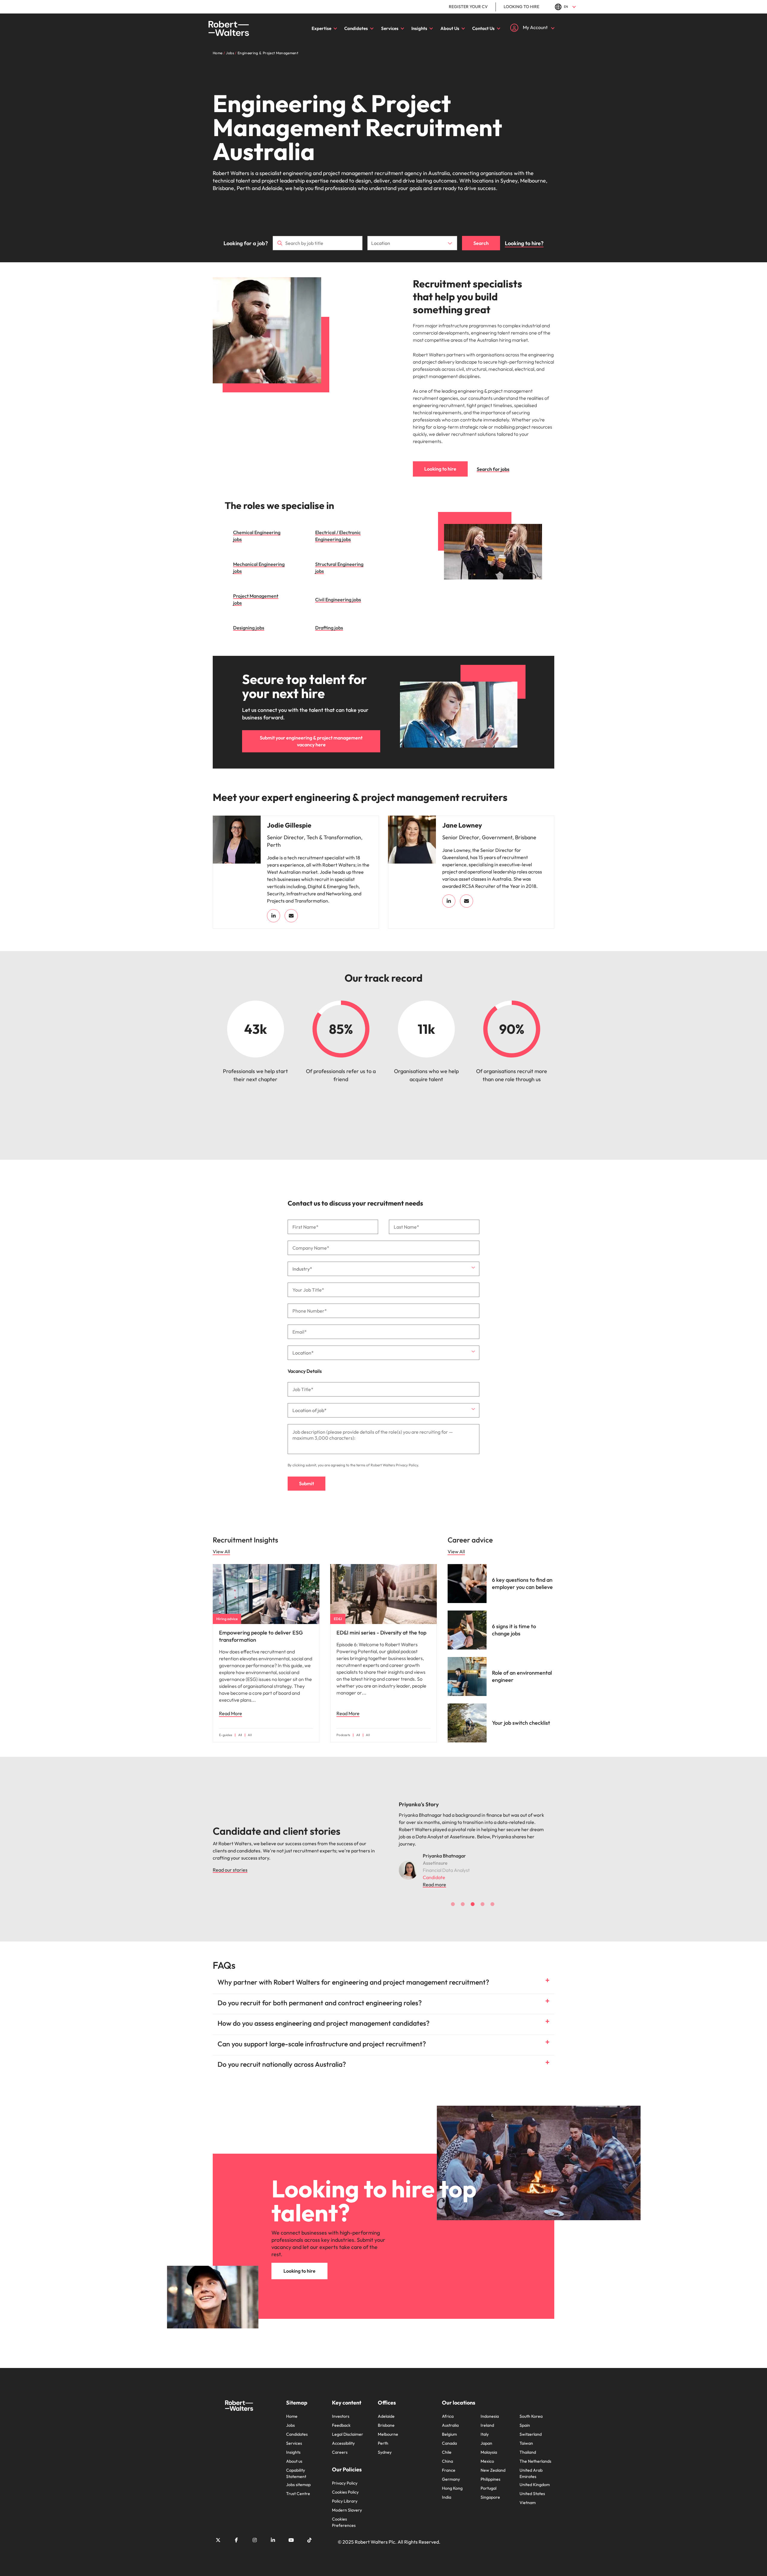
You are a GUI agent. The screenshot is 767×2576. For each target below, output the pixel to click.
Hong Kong (452, 2481)
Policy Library (345, 2494)
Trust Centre (298, 2486)
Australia (450, 2418)
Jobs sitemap (298, 2477)
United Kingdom (535, 2477)
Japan (486, 2436)
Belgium (449, 2427)
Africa (448, 2409)
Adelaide (386, 2409)
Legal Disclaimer (348, 2427)
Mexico (487, 2454)
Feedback (341, 2418)
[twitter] (218, 2533)
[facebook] (236, 2533)
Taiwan (526, 2436)
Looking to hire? (524, 243)
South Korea (531, 2409)
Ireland (487, 2418)
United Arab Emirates (531, 2466)
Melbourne (388, 2427)
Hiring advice (227, 1619)
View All (221, 1551)
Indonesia (490, 2409)
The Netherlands (535, 2454)
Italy (485, 2427)
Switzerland (531, 2427)
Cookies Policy (345, 2485)
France (449, 2463)
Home (292, 2409)
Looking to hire (521, 7)
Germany (451, 2472)
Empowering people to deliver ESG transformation (261, 1636)
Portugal (489, 2481)
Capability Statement (296, 2466)
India (447, 2490)
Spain (525, 2418)
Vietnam (528, 2495)
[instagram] (255, 2533)
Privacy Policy (407, 1465)
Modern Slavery (347, 2503)
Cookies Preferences (344, 2515)
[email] (291, 916)
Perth (383, 2436)
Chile (447, 2445)
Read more (434, 1877)
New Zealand (493, 2463)
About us (294, 2454)
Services (390, 28)
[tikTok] (309, 2533)
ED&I (338, 1619)
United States (532, 2486)
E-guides (226, 1735)
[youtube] (291, 2533)
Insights (419, 28)
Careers (340, 2445)
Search (481, 243)
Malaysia (489, 2445)
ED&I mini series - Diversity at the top (381, 1633)
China (447, 2454)
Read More (231, 1713)
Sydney (385, 2445)
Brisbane (386, 2418)
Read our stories (230, 1866)
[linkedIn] (274, 916)
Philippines (490, 2472)
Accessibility (343, 2436)
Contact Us (483, 28)
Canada (449, 2436)
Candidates (356, 28)
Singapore (490, 2490)
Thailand (528, 2445)
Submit (307, 1483)
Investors (341, 2409)
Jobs (290, 2418)
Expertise (321, 28)
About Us (450, 28)
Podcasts (343, 1735)
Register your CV (468, 7)
